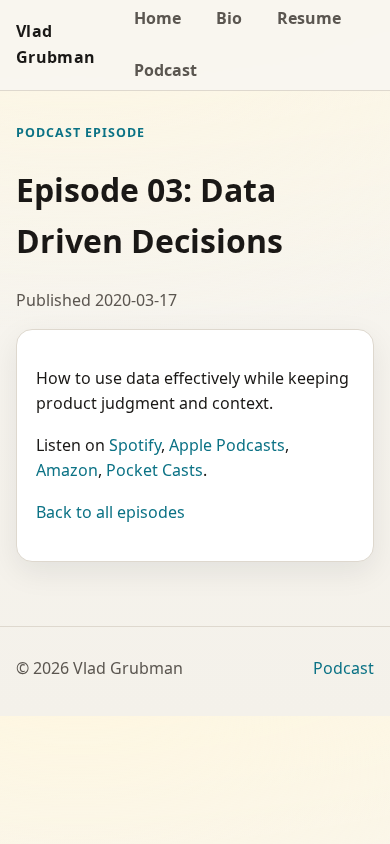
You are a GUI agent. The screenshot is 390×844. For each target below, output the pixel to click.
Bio (229, 18)
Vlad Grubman (55, 44)
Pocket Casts (154, 470)
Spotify (135, 445)
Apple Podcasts (227, 445)
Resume (309, 18)
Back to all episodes (110, 512)
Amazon (67, 470)
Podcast (165, 70)
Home (157, 18)
